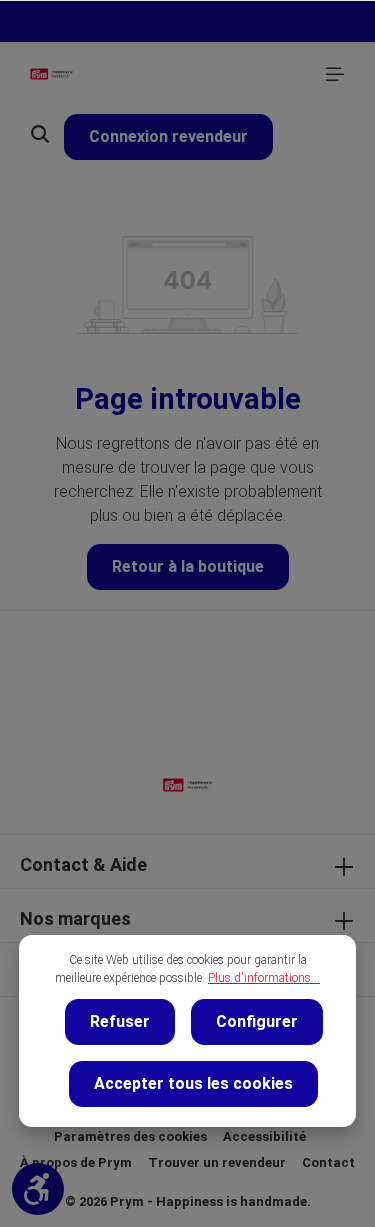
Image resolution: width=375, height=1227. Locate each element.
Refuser (120, 1021)
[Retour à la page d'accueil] (51, 74)
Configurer (257, 1021)
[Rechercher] (40, 134)
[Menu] (335, 74)
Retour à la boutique (188, 566)
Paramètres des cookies (130, 1136)
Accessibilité (264, 1136)
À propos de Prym (76, 1162)
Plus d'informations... (264, 978)
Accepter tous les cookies (193, 1083)
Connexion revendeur (168, 136)
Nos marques (75, 918)
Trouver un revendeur (217, 1162)
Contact (328, 1162)
